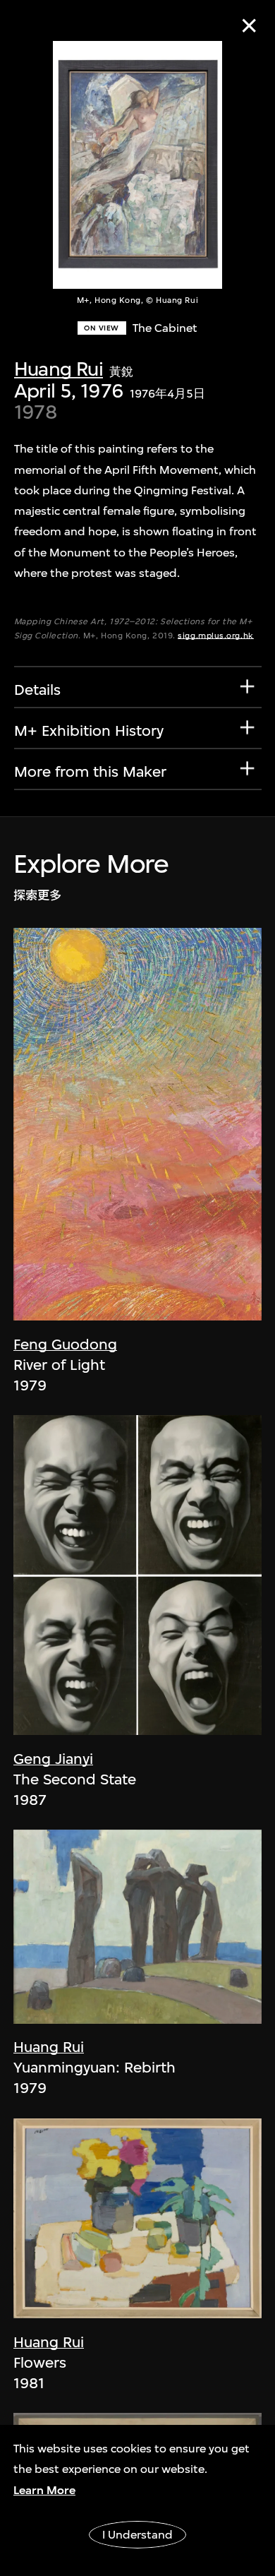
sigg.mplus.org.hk (215, 636)
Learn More (44, 2490)
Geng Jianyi (53, 1759)
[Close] (249, 26)
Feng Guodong (65, 1344)
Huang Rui (59, 369)
